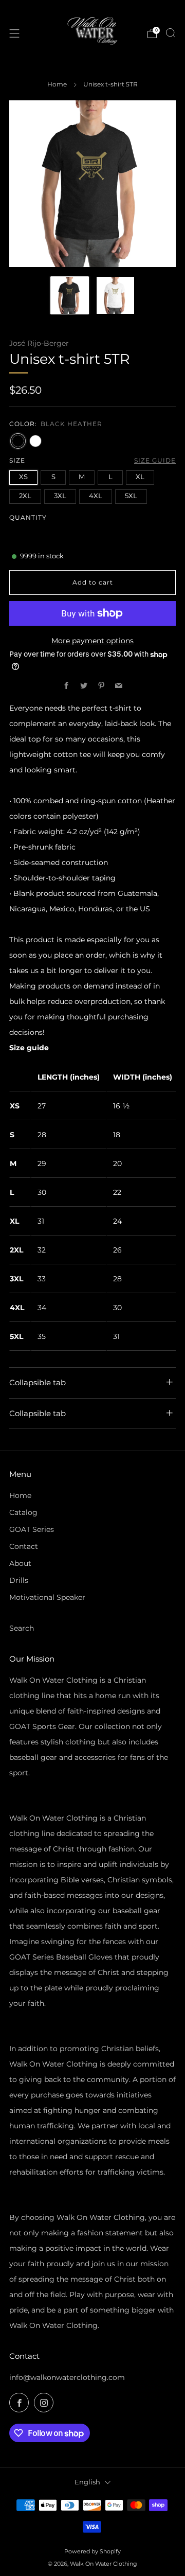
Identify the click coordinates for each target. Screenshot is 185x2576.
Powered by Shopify (92, 2551)
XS (23, 477)
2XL (25, 496)
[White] (35, 441)
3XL (60, 496)
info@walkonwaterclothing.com (67, 2377)
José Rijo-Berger (39, 343)
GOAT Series (32, 1529)
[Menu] (14, 33)
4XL (96, 496)
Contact (24, 1546)
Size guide (155, 460)
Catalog (23, 1512)
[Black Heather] (18, 441)
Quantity (28, 517)
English (87, 2482)
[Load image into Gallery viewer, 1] (70, 296)
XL (140, 477)
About (20, 1563)
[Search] (171, 33)
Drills (19, 1580)
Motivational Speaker (47, 1597)
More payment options (92, 641)
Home (57, 84)
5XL (131, 496)
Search (22, 1628)
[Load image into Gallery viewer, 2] (115, 296)
